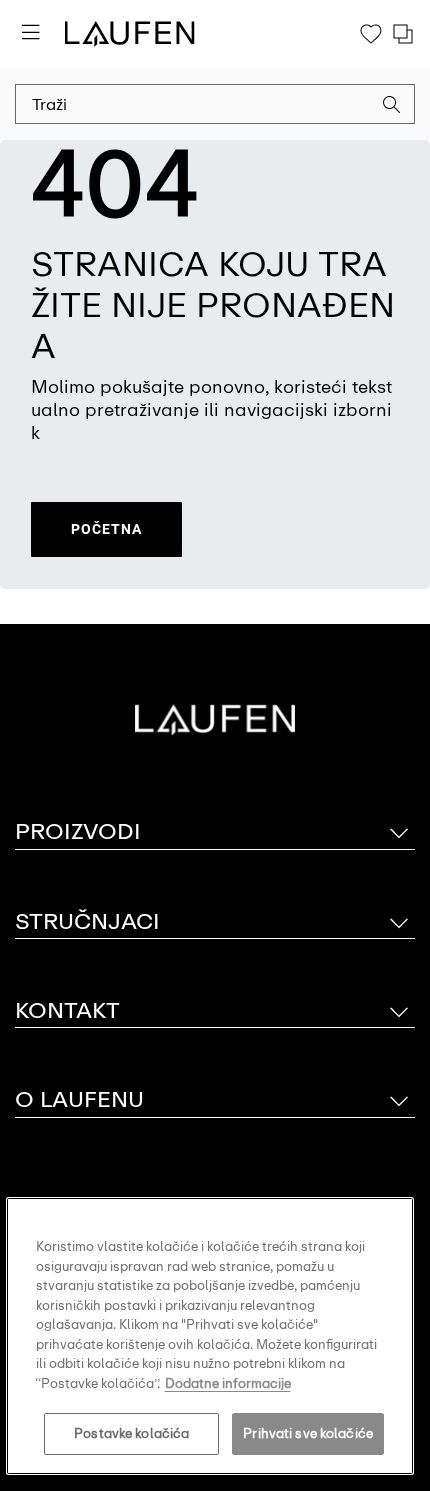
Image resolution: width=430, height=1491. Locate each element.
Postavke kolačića (131, 1433)
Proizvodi (78, 831)
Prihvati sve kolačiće (308, 1433)
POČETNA (106, 529)
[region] (210, 1336)
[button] (392, 107)
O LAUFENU (79, 1099)
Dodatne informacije (228, 1383)
